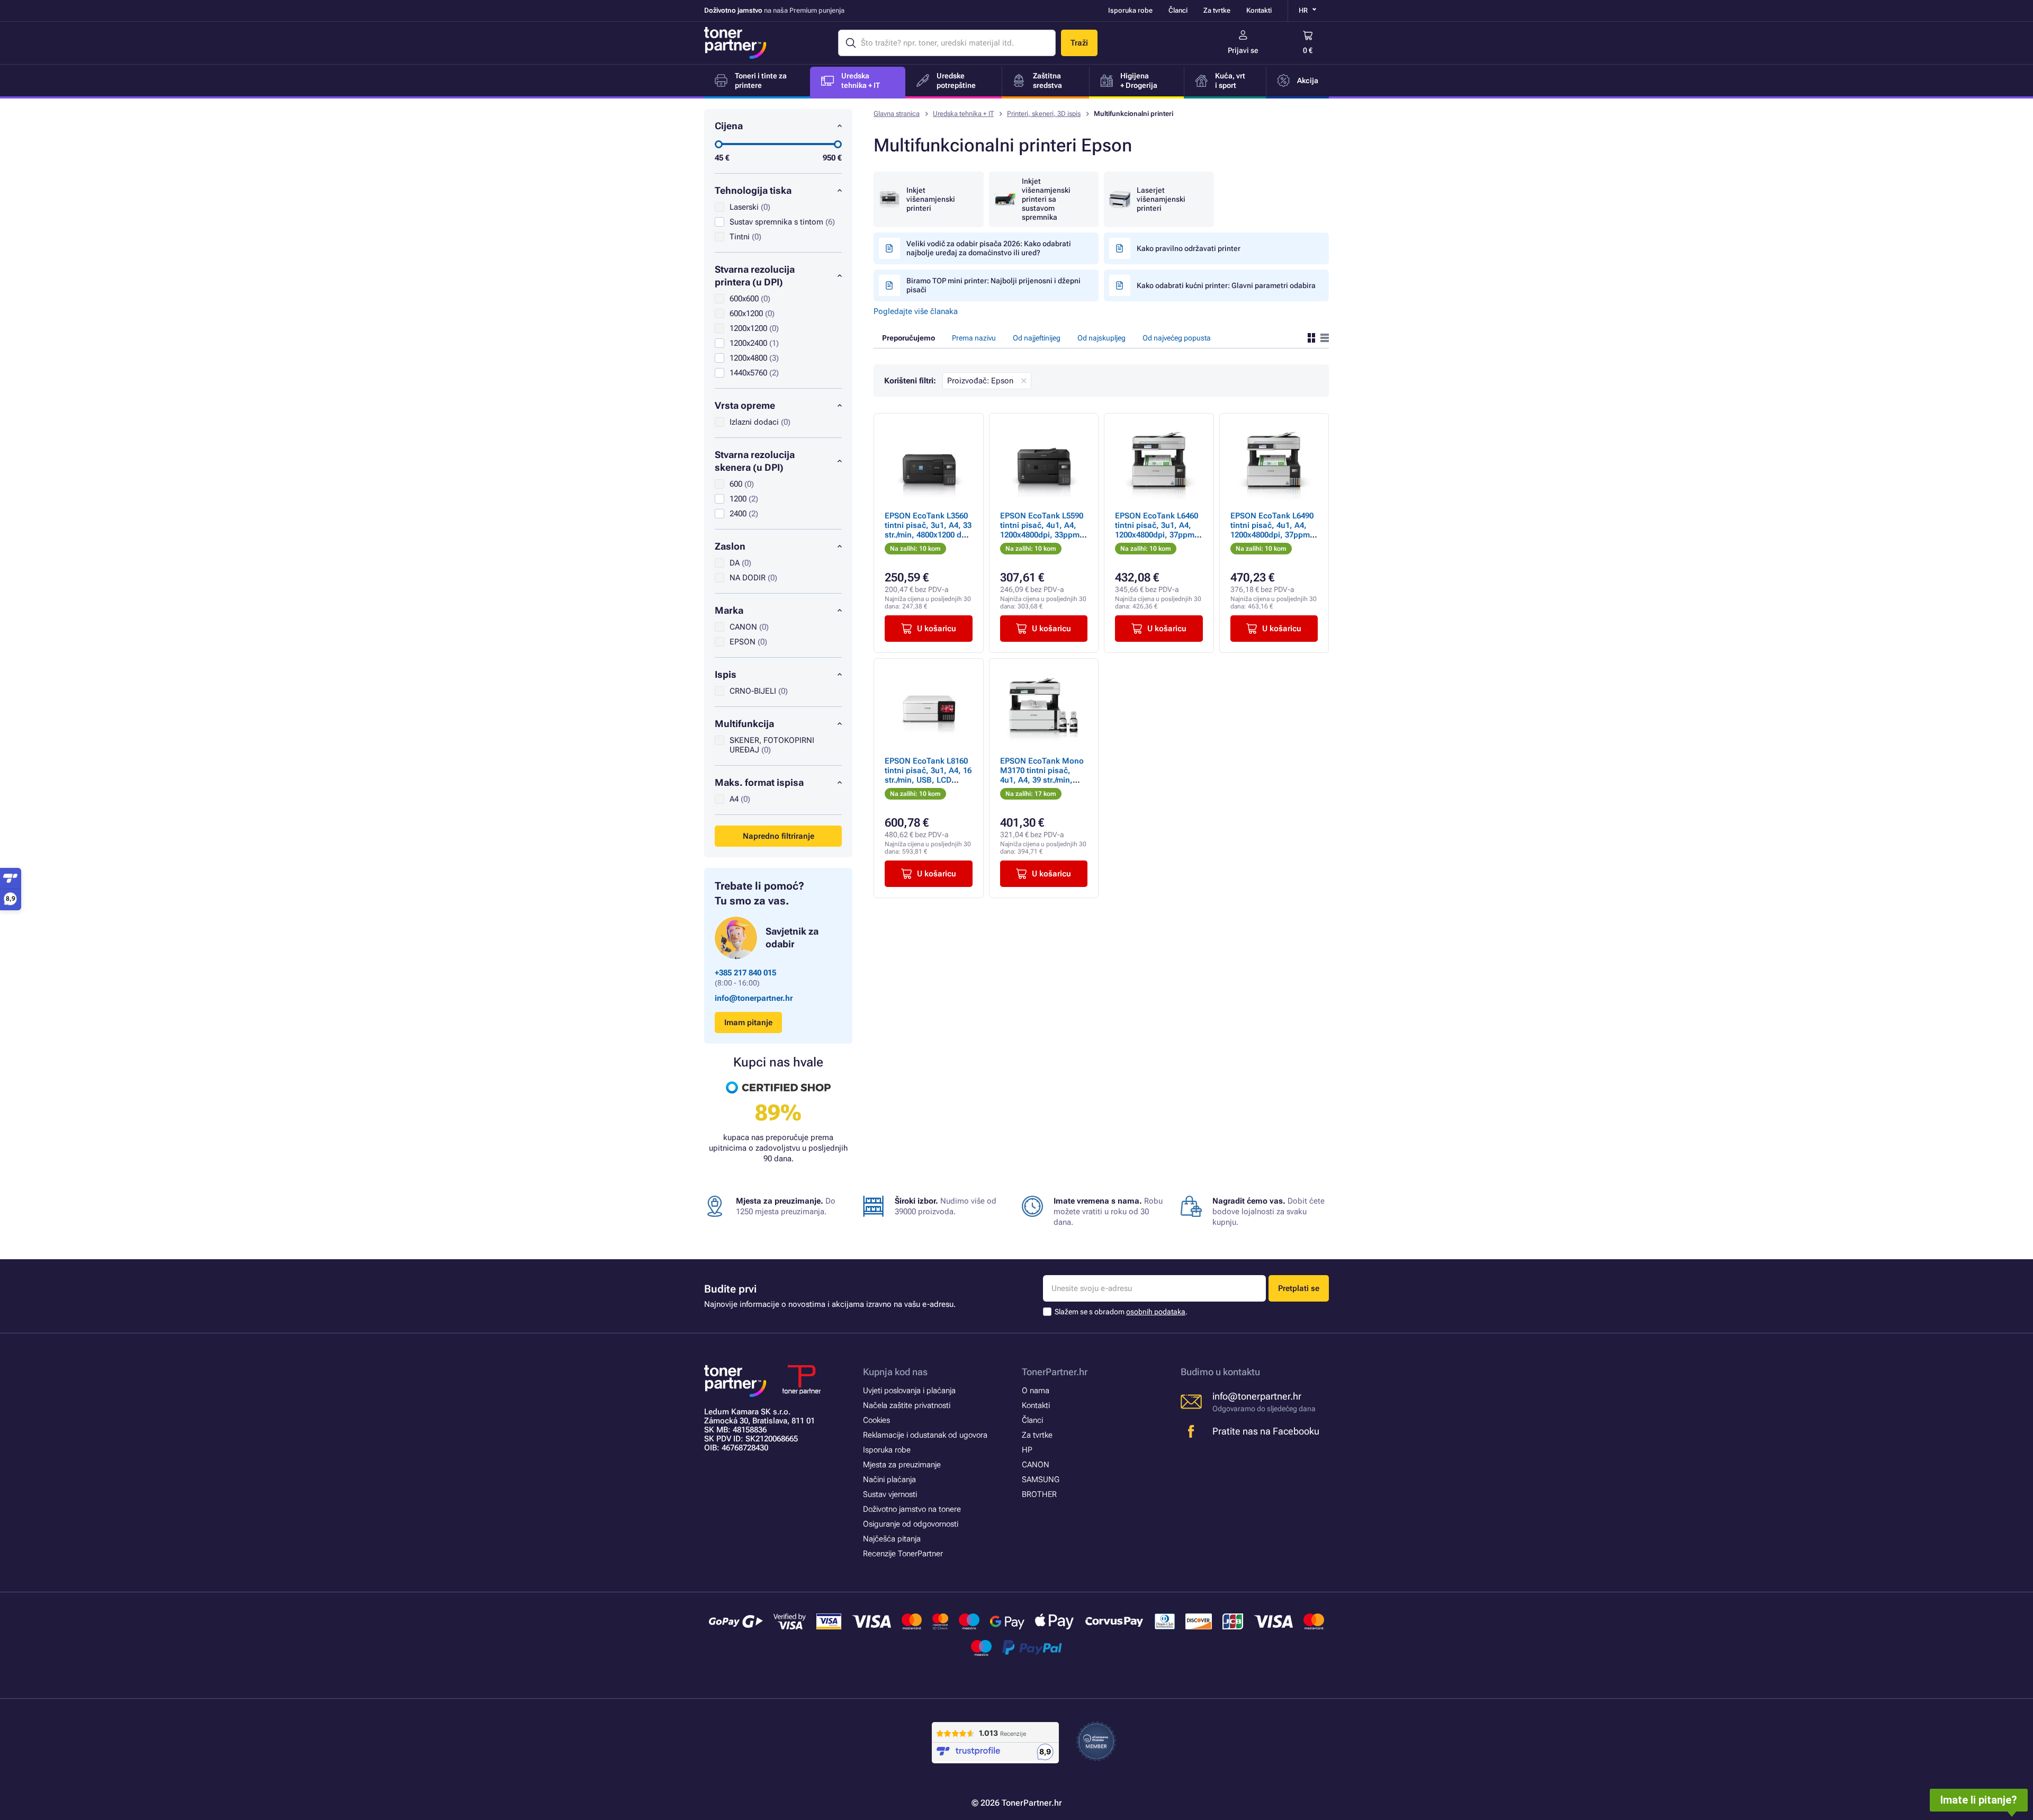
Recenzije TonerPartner (903, 1554)
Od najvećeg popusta (1177, 338)
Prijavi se (1243, 50)
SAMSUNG (1041, 1480)
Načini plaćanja (889, 1480)
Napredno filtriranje (779, 836)
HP (1027, 1450)
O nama (1036, 1391)
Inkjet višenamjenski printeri (931, 199)
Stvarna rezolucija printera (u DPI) (755, 276)
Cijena (729, 126)
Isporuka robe (1130, 10)
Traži (1079, 43)
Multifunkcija (744, 724)
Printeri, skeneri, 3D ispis (1044, 114)
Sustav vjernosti (890, 1494)
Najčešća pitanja (892, 1539)
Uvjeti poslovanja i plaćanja (909, 1391)
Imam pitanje (748, 1023)
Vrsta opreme (745, 405)
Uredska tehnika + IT (963, 114)
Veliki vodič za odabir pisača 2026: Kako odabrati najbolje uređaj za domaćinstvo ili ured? (989, 248)
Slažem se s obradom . (1121, 1312)
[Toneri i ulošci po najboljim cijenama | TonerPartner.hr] (735, 43)
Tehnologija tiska (753, 190)
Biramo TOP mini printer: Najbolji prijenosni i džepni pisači (993, 285)
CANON (1036, 1465)
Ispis (726, 674)
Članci (1178, 10)
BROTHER (1039, 1494)
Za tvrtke (1217, 10)
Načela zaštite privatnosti (907, 1405)
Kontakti (1259, 10)
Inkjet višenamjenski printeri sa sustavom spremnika (1046, 199)
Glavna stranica (897, 114)
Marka (729, 610)
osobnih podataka (1156, 1312)
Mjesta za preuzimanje (902, 1465)
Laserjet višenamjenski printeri (1161, 199)
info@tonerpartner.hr (754, 998)
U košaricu (937, 629)
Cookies (876, 1420)
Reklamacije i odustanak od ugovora (925, 1435)
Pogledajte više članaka (916, 311)
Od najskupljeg (1101, 338)
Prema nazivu (974, 338)
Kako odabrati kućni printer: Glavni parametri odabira (1226, 285)
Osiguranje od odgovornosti (911, 1524)
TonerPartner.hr (1055, 1372)
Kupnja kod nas (895, 1372)
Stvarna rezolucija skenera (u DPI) (755, 461)
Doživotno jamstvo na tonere (912, 1509)
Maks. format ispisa (759, 782)
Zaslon (730, 546)
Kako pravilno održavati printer (1189, 248)
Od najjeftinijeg (1037, 338)
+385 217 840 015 (745, 973)
